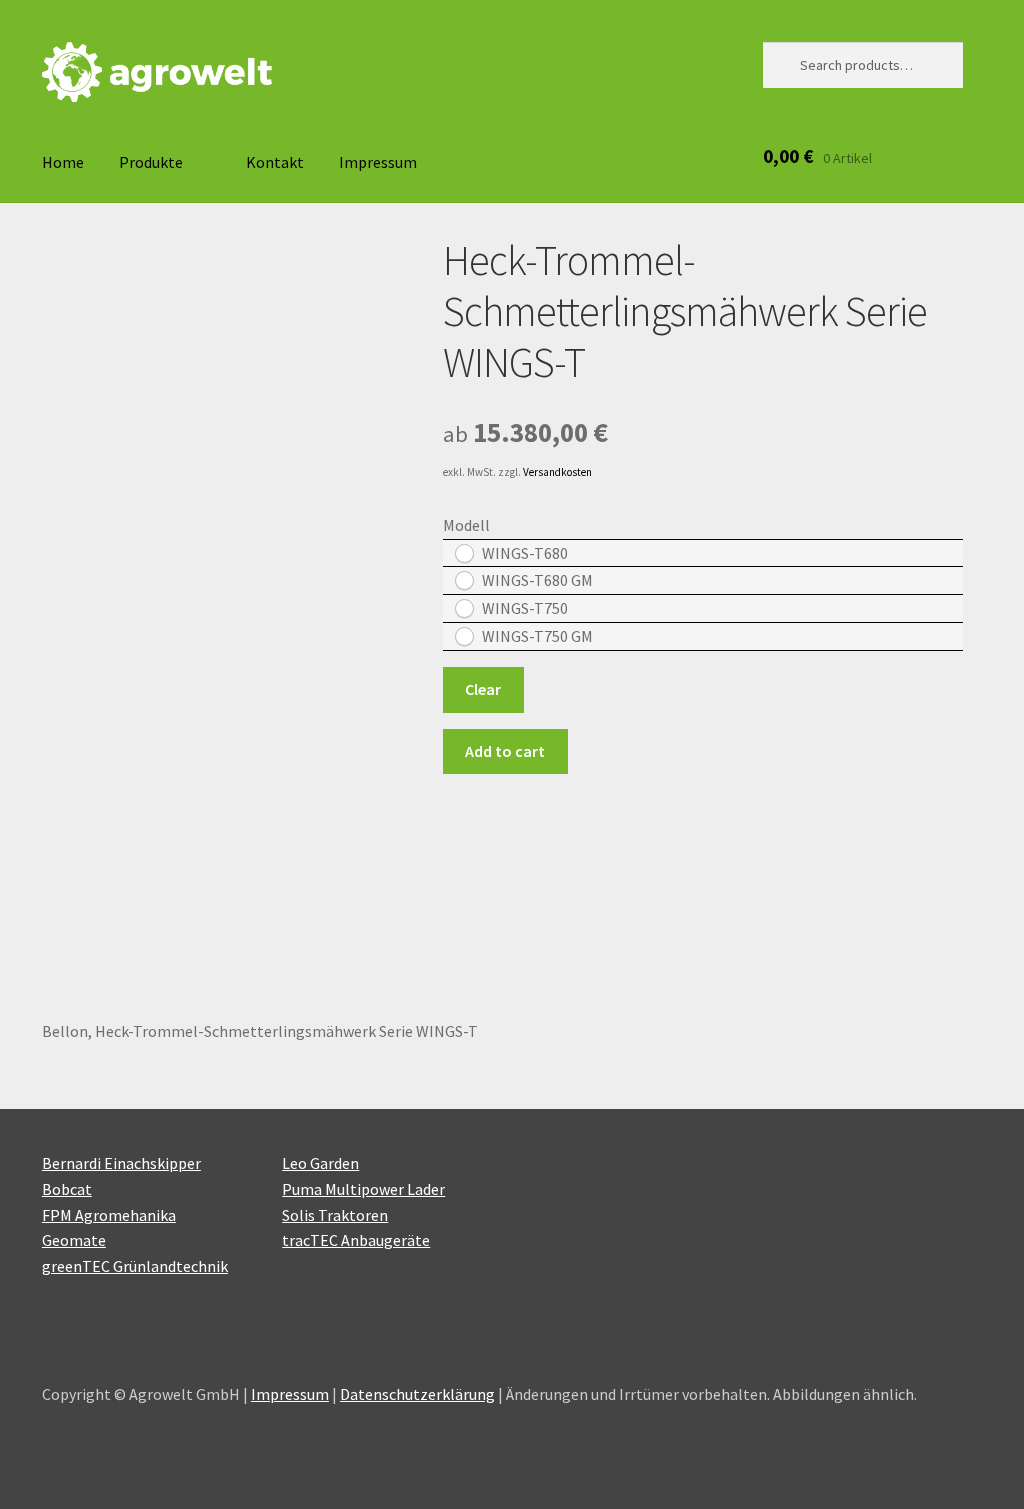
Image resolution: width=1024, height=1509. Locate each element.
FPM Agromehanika (109, 1215)
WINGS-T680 (525, 553)
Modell (466, 525)
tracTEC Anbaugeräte (356, 1240)
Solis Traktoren (335, 1215)
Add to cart (505, 751)
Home (63, 162)
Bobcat (67, 1189)
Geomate (74, 1240)
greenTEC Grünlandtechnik (135, 1266)
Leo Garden (320, 1163)
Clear (483, 689)
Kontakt (275, 162)
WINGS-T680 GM (537, 580)
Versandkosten (557, 472)
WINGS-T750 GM (537, 636)
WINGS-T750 (525, 608)
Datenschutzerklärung (417, 1394)
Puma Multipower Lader (363, 1189)
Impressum (378, 162)
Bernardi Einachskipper (121, 1163)
